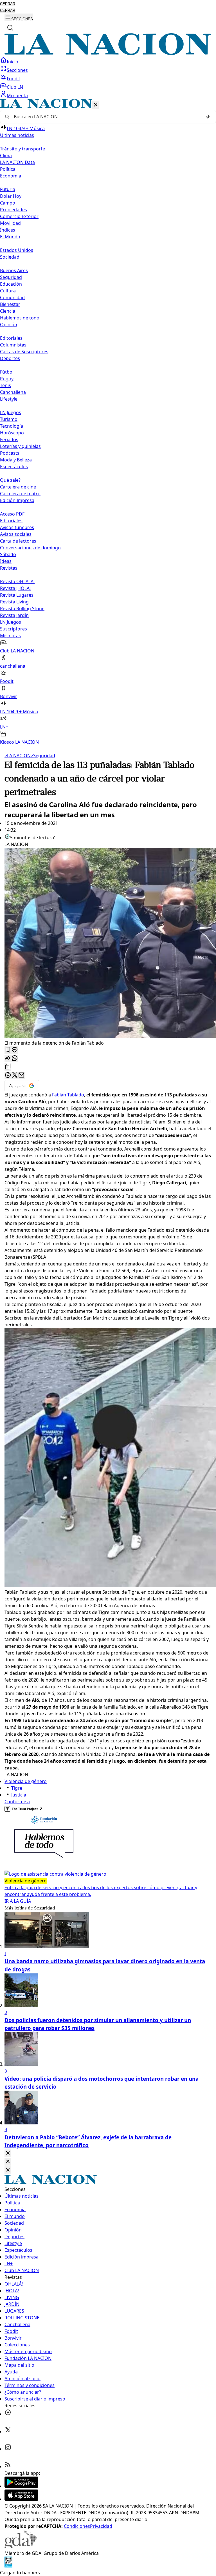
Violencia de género (26, 1781)
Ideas (6, 561)
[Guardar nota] (8, 1050)
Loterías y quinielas (20, 446)
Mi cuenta (17, 96)
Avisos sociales (16, 534)
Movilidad (10, 223)
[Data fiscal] (8, 2566)
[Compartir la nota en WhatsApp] (15, 1059)
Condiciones (77, 2526)
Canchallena (13, 392)
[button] (108, 422)
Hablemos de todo (20, 318)
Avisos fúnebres (17, 527)
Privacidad (101, 2526)
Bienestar (10, 304)
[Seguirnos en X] (8, 2431)
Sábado (8, 554)
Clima (6, 156)
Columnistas (13, 345)
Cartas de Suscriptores (24, 352)
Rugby (7, 379)
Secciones (17, 70)
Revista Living (14, 602)
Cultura (8, 291)
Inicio (13, 62)
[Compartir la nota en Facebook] (8, 1075)
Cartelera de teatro (20, 494)
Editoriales (11, 338)
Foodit (13, 79)
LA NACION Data (17, 162)
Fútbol (7, 372)
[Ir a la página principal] (108, 53)
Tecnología (12, 426)
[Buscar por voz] (208, 117)
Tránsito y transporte (22, 149)
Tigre (17, 1788)
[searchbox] (106, 117)
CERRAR (8, 4)
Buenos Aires (14, 270)
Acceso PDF (12, 514)
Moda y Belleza (16, 460)
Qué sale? (10, 480)
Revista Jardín (14, 615)
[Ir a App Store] (21, 2499)
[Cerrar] (96, 105)
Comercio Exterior (19, 216)
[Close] (8, 2153)
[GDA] (21, 2546)
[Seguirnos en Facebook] (8, 2414)
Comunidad (12, 297)
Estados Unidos (17, 250)
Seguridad (11, 277)
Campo (8, 203)
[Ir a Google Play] (21, 2486)
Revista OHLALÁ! (17, 581)
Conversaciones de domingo (30, 548)
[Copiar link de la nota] (8, 1067)
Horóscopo (12, 433)
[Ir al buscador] (10, 28)
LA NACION (18, 756)
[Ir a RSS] (8, 2466)
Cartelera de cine (18, 487)
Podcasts (10, 453)
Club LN (15, 87)
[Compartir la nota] (8, 1059)
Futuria (8, 189)
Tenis (5, 385)
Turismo (9, 419)
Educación (11, 284)
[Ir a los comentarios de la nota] (15, 1050)
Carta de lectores (18, 541)
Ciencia (8, 311)
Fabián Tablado (67, 1095)
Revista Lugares (17, 595)
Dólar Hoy (11, 196)
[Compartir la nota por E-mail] (21, 1075)
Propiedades (13, 210)
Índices (8, 230)
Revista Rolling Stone (22, 609)
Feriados (9, 439)
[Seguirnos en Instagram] (8, 2449)
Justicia (19, 1795)
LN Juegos (11, 412)
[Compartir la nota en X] (15, 1075)
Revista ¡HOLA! (15, 588)
